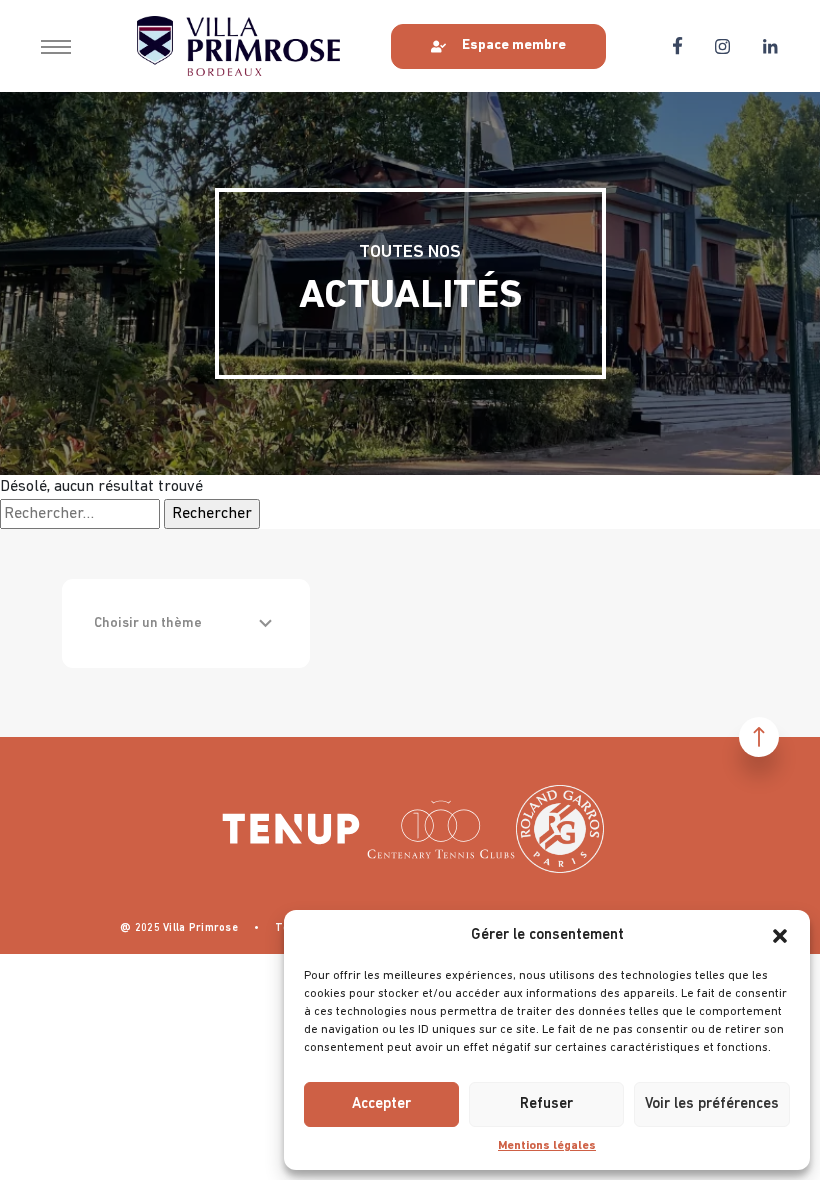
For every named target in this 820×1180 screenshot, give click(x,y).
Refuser (546, 1104)
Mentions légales (547, 1146)
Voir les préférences (712, 1104)
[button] (780, 936)
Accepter (381, 1104)
